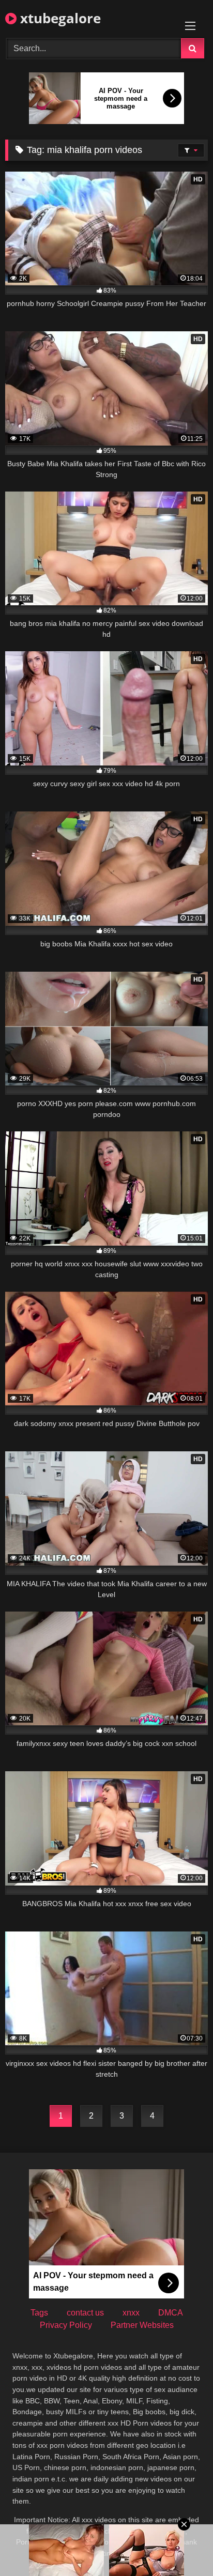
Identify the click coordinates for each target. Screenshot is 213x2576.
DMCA (171, 2313)
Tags (39, 2313)
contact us (85, 2313)
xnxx (131, 2313)
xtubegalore (59, 18)
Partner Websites (142, 2325)
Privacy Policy (66, 2325)
